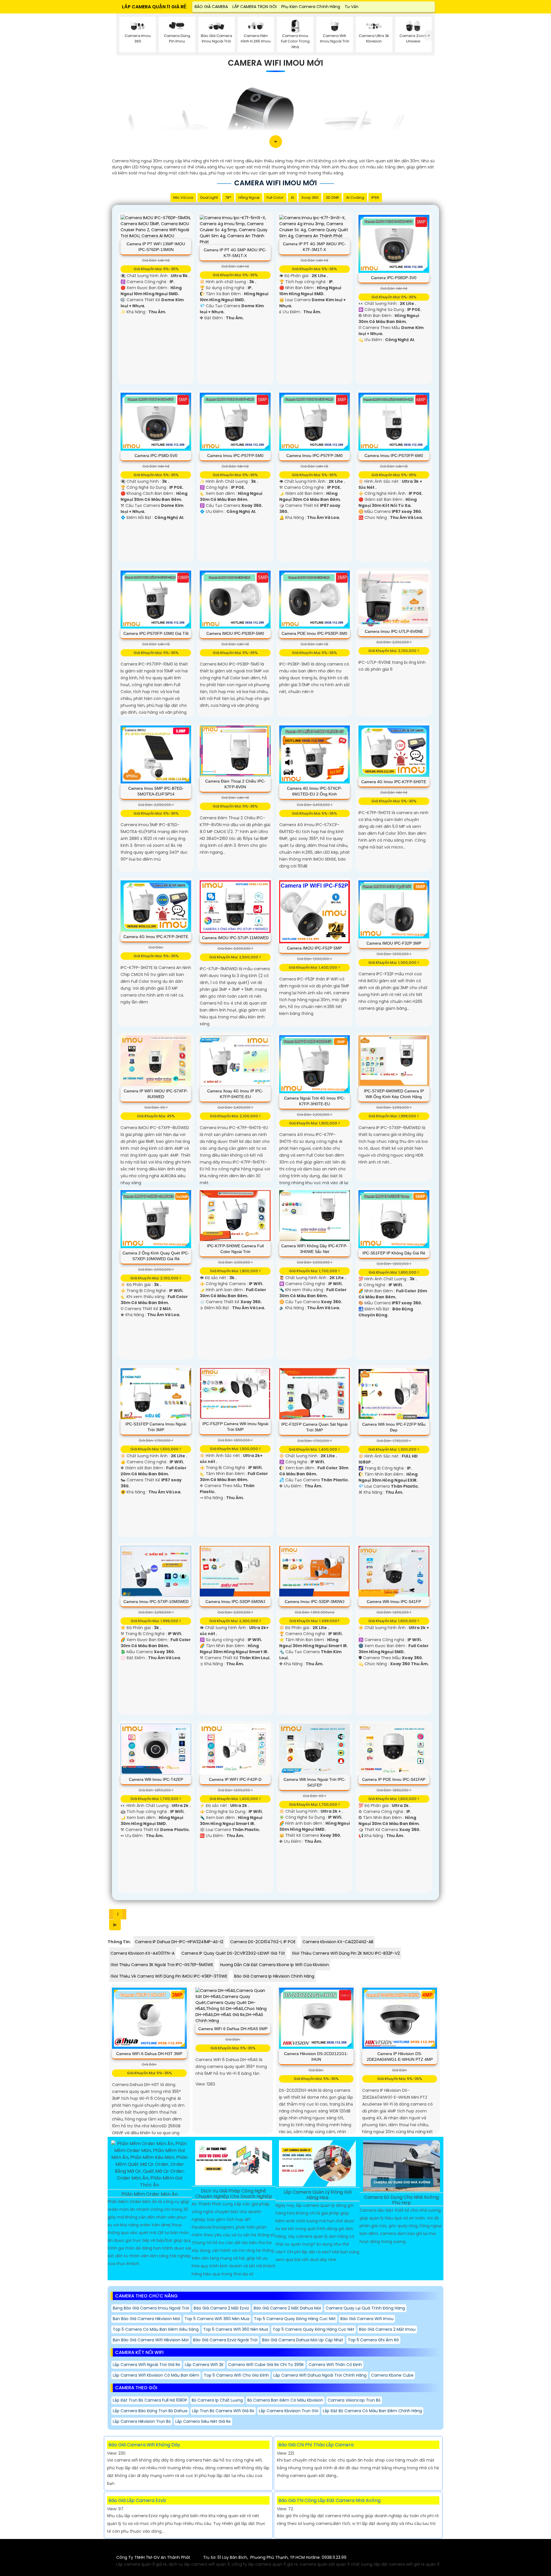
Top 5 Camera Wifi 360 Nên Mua (217, 2319)
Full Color (275, 198)
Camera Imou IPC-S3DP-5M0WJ (235, 1602)
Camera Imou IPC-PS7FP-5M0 (235, 456)
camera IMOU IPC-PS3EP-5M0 (235, 633)
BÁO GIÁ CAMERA (211, 7)
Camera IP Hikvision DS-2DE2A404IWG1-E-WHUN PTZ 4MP (400, 2056)
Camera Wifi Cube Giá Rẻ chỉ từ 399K (266, 2365)
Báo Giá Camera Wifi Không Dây (144, 2445)
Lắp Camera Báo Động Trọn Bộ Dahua (150, 2411)
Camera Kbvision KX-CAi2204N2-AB (338, 1942)
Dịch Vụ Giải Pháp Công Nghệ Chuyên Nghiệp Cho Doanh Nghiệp (234, 2194)
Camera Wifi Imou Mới (275, 63)
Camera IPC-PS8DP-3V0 (394, 278)
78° (228, 198)
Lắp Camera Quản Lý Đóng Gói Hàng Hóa (318, 2195)
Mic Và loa (183, 198)
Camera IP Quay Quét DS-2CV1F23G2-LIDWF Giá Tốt (233, 1953)
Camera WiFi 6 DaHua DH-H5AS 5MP (233, 2029)
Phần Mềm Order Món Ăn (150, 2194)
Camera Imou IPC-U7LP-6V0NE (394, 631)
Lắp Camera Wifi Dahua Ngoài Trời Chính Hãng (320, 2375)
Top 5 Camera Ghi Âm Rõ (373, 2340)
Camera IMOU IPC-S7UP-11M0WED (235, 938)
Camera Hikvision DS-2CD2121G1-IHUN (316, 2056)
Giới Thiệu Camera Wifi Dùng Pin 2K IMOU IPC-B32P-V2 (346, 1953)
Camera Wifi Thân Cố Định (335, 2365)
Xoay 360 (310, 198)
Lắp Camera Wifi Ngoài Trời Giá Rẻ (147, 2365)
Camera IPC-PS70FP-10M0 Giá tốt (156, 633)
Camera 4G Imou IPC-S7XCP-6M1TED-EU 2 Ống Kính (315, 791)
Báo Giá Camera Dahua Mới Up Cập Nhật (303, 2340)
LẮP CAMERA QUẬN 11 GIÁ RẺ (154, 7)
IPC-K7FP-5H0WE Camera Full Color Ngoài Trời (235, 1249)
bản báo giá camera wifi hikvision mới (151, 2340)
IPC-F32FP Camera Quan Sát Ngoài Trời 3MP (314, 1427)
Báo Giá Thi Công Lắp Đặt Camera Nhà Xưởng (329, 2500)
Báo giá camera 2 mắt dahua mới (287, 2308)
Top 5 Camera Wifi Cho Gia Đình (236, 2375)
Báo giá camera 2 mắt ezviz (221, 2308)
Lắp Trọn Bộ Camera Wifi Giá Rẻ (223, 2411)
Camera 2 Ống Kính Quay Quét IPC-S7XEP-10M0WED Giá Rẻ (156, 1256)
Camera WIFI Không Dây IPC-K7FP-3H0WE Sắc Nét (314, 1249)
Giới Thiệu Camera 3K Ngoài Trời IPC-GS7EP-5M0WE (162, 1965)
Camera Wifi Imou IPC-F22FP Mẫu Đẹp (394, 1427)
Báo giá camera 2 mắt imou (387, 2329)
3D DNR (332, 198)
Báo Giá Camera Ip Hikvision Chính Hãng (274, 1976)
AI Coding (355, 198)
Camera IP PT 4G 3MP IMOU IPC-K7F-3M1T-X (314, 247)
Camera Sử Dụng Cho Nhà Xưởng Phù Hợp (401, 2200)
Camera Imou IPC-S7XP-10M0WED (156, 1602)
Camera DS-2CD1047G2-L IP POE (263, 1942)
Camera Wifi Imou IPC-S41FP (394, 1602)
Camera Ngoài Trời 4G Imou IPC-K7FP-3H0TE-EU (315, 1101)
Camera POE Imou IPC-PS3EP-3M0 (314, 633)
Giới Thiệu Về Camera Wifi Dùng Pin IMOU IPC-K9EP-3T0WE (169, 1976)
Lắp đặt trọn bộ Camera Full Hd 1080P (150, 2400)
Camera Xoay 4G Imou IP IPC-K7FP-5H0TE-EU (235, 1094)
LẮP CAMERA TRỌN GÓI (255, 7)
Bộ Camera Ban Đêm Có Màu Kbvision (285, 2400)
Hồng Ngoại (249, 198)
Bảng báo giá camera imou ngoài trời (151, 2308)
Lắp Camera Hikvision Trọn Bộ (142, 2421)
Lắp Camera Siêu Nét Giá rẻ (203, 2421)
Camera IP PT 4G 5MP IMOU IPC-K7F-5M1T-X (235, 253)
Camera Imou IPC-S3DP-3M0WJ (315, 1602)
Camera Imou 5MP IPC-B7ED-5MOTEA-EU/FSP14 (156, 791)
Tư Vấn (352, 7)
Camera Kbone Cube (392, 2375)
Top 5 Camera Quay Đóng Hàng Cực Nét (295, 2319)
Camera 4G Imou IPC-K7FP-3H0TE (156, 937)
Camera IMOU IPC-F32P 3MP (394, 943)
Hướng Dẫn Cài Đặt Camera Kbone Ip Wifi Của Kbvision (274, 1965)
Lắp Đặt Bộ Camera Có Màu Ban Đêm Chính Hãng (372, 2411)
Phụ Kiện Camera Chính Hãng (311, 7)
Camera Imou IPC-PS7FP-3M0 (315, 456)
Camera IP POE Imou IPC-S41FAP (394, 1779)
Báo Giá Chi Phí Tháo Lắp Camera (316, 2445)
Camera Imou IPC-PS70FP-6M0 (394, 456)
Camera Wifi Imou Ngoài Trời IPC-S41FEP (315, 1782)
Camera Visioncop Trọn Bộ (354, 2400)
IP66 (375, 198)
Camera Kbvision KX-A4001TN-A (142, 1953)
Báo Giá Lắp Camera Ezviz (137, 2500)
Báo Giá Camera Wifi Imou (367, 2319)
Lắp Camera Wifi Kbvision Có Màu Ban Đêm (156, 2375)
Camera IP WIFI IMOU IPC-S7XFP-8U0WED (156, 1094)
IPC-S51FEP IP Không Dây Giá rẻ (394, 1253)
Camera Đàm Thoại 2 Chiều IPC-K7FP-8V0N (235, 784)
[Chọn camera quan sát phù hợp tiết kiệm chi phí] (429, 36)
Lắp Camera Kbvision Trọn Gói (289, 2411)
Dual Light (209, 198)
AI (292, 198)
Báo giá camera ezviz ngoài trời (225, 2340)
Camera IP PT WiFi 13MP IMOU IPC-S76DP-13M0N (156, 247)
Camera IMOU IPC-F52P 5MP (314, 948)
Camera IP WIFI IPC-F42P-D (235, 1779)
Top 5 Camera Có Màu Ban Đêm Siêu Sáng (156, 2329)
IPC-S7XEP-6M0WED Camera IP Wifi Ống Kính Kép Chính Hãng (394, 1094)
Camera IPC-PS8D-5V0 (156, 456)
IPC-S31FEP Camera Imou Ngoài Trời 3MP (156, 1427)
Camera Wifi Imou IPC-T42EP (156, 1779)
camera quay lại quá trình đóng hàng (365, 2308)
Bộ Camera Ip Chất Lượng (217, 2400)
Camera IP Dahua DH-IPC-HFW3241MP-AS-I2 (179, 1942)
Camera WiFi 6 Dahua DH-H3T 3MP (149, 2054)
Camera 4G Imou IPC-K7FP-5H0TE (394, 782)
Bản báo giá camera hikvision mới (146, 2319)
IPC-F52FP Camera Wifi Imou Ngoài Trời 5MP (235, 1427)
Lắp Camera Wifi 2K (204, 2365)
